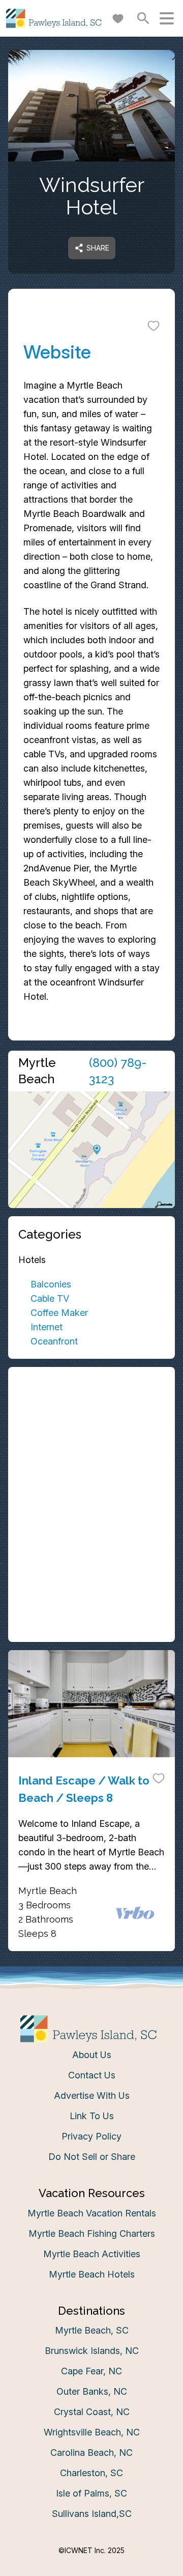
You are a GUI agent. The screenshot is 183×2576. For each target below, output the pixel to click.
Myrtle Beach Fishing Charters (92, 2234)
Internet (47, 1327)
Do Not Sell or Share (92, 2157)
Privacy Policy (91, 2136)
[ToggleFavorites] (159, 1778)
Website (57, 352)
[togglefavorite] (154, 325)
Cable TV (50, 1298)
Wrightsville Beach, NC (92, 2432)
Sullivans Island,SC (92, 2514)
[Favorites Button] (118, 18)
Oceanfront (54, 1341)
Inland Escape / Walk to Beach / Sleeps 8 (84, 1789)
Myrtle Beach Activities (92, 2254)
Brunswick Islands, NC (92, 2351)
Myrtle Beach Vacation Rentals (92, 2213)
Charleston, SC (91, 2473)
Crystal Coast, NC (92, 2412)
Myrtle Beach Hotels (92, 2274)
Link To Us (92, 2116)
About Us (92, 2055)
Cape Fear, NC (91, 2371)
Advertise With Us (92, 2095)
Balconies (51, 1284)
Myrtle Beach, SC (92, 2330)
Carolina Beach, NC (91, 2452)
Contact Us (92, 2075)
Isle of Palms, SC (91, 2493)
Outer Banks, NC (92, 2391)
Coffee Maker (59, 1313)
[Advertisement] (91, 1441)
